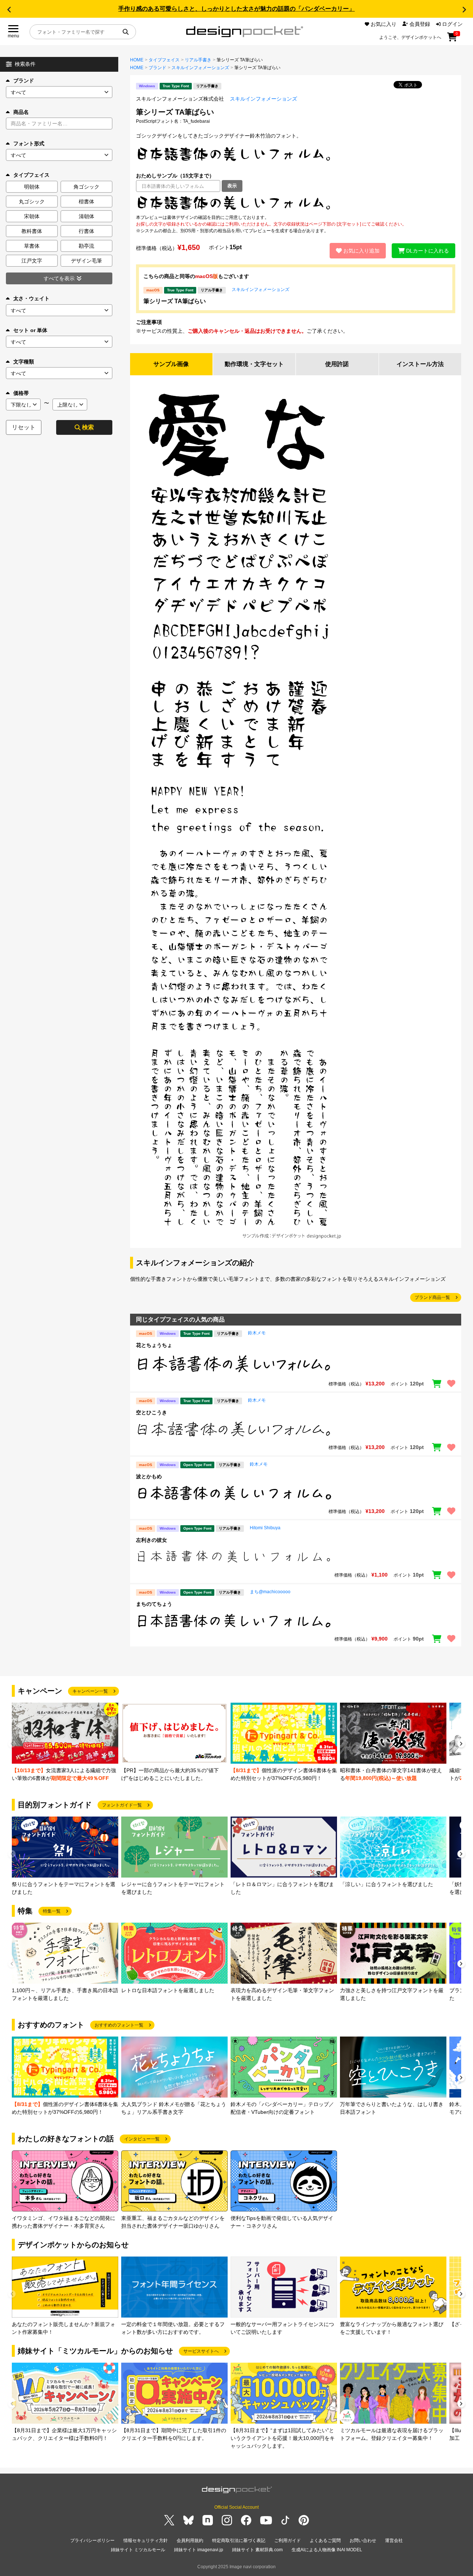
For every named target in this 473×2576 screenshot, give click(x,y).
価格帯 (21, 393)
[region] (296, 203)
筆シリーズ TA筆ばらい (175, 301)
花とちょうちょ (154, 1345)
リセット (24, 427)
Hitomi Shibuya (265, 1528)
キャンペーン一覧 (90, 1691)
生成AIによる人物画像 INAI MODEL (327, 2550)
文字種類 (24, 362)
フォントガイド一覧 (122, 1805)
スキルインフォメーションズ (200, 68)
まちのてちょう (154, 1604)
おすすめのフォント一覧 (119, 2025)
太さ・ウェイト (31, 298)
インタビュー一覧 (142, 2139)
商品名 (21, 112)
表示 (232, 186)
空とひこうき (152, 1412)
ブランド (24, 81)
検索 (88, 427)
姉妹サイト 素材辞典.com (257, 2550)
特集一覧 (52, 1911)
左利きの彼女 (152, 1540)
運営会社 (394, 2541)
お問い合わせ (363, 2541)
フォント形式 (29, 143)
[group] (65, 1742)
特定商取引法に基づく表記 (239, 2541)
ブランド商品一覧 (432, 1297)
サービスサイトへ (201, 2351)
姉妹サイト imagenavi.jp (199, 2550)
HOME (137, 60)
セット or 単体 (30, 330)
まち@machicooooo (270, 1592)
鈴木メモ (257, 1333)
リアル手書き (198, 60)
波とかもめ (149, 1476)
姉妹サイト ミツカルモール (138, 2550)
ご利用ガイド (287, 2541)
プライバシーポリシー (92, 2541)
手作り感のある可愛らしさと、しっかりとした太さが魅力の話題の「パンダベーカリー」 (236, 9)
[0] (452, 40)
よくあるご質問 (325, 2541)
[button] (9, 10)
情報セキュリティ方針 (146, 2541)
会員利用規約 (190, 2541)
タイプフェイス (164, 60)
